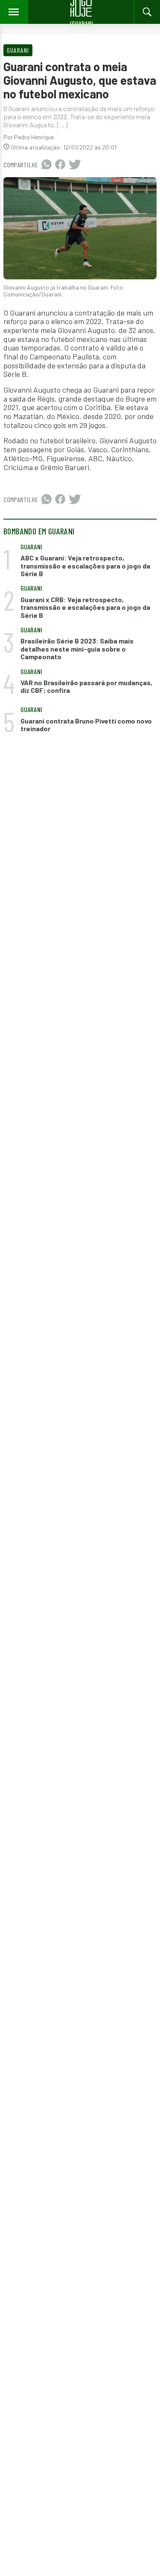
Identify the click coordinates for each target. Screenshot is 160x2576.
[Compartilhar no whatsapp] (47, 165)
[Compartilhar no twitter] (75, 165)
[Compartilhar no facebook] (60, 165)
